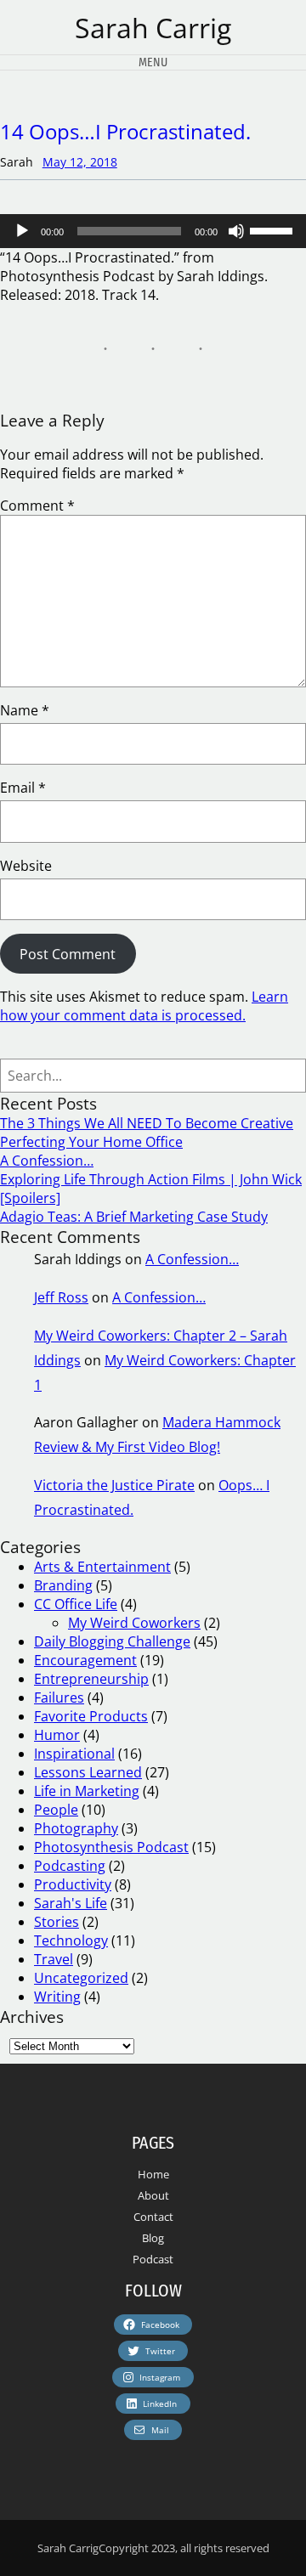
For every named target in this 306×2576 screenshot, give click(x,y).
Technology (71, 1940)
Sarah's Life (71, 1903)
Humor (57, 1735)
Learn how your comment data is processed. (144, 1006)
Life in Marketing (87, 1791)
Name (25, 710)
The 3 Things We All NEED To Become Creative (147, 1123)
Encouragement (85, 1660)
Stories (57, 1922)
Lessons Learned (88, 1772)
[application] (153, 231)
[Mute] (236, 231)
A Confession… (47, 1161)
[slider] (274, 229)
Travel (54, 1959)
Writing (57, 1997)
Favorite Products (91, 1716)
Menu (153, 62)
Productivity (73, 1884)
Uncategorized (81, 1978)
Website (26, 866)
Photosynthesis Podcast (111, 1847)
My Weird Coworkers (134, 1623)
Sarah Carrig (153, 28)
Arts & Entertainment (102, 1567)
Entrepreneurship (91, 1679)
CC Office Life (76, 1604)
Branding (63, 1585)
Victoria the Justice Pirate (114, 1485)
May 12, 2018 (80, 162)
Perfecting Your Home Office (91, 1142)
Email (23, 788)
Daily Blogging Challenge (112, 1641)
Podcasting (70, 1866)
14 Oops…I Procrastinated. (125, 131)
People (56, 1810)
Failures (59, 1698)
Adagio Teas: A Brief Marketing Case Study (134, 1217)
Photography (76, 1828)
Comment (37, 506)
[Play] (22, 231)
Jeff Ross (61, 1297)
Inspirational (74, 1754)
